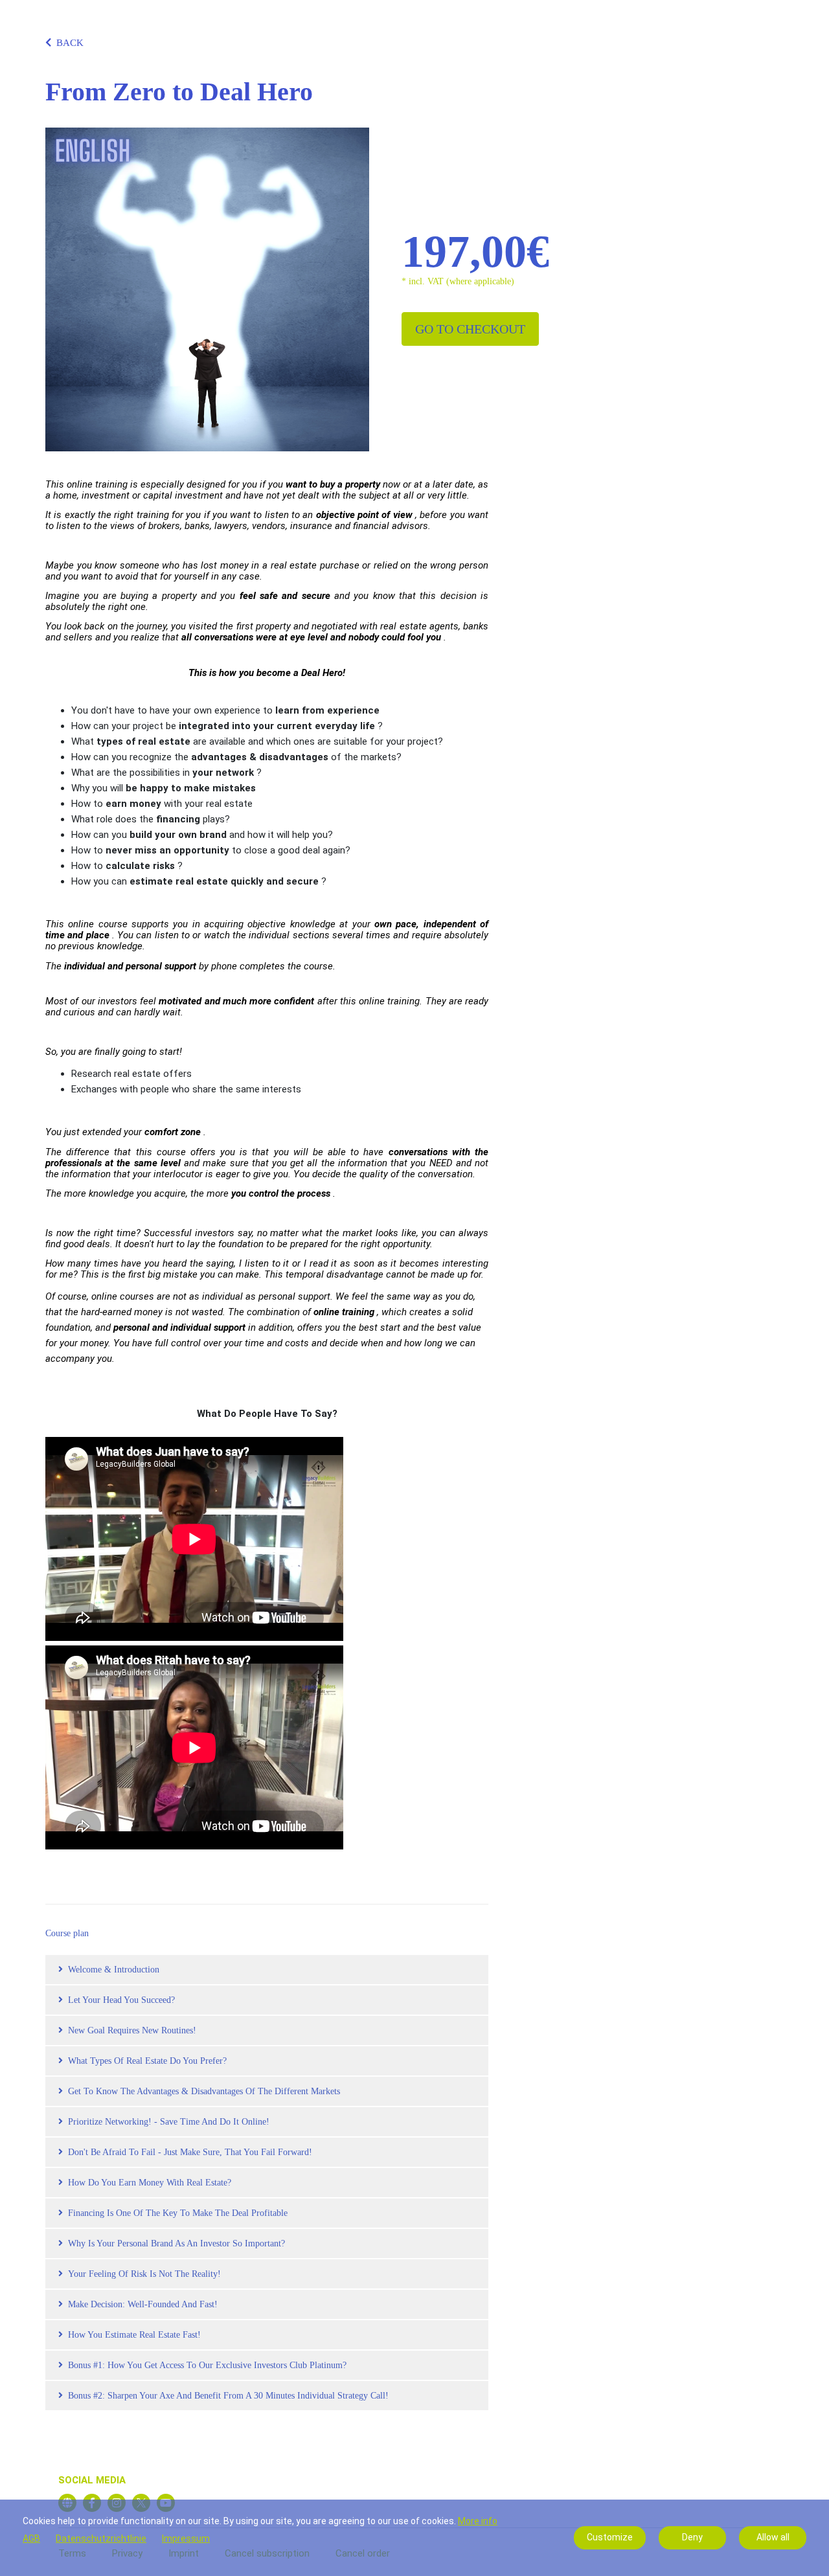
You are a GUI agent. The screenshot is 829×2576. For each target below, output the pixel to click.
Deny (692, 2537)
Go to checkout (470, 329)
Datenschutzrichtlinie (101, 2538)
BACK (70, 43)
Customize (610, 2537)
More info (478, 2521)
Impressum (186, 2538)
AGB (31, 2538)
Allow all (773, 2537)
